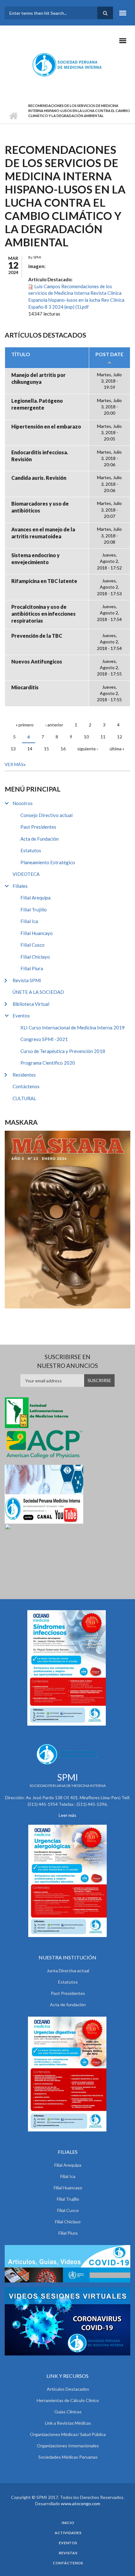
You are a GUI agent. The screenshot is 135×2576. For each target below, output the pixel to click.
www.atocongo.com (81, 2503)
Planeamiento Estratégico (48, 862)
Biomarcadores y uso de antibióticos (40, 507)
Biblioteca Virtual (31, 1004)
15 (46, 749)
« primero (25, 725)
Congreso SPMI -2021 (44, 1039)
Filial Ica (29, 921)
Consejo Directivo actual (46, 815)
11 (103, 737)
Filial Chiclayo (35, 957)
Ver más (14, 764)
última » (117, 749)
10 (86, 737)
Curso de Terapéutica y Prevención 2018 (63, 1051)
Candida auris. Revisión (39, 478)
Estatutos (31, 850)
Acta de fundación (68, 2005)
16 (63, 749)
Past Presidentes (38, 827)
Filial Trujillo (34, 910)
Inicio (13, 116)
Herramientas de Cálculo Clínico (68, 2400)
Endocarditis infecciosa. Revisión (40, 456)
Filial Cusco (32, 945)
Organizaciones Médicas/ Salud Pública (68, 2434)
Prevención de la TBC (37, 636)
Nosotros (23, 803)
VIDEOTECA (26, 874)
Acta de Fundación (40, 839)
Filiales (20, 886)
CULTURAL (24, 1098)
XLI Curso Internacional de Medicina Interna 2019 (73, 1028)
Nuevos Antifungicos (37, 661)
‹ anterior (54, 725)
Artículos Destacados (68, 2389)
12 (120, 737)
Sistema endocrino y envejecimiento (35, 559)
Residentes (24, 1075)
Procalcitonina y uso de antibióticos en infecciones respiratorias (43, 614)
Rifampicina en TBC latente (44, 581)
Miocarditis (25, 687)
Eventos (21, 1016)
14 (30, 749)
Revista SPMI (27, 980)
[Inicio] (68, 64)
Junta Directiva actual (68, 1971)
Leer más (67, 1815)
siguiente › (88, 749)
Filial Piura (32, 968)
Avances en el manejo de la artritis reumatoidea (43, 533)
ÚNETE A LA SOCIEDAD (38, 992)
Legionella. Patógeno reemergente (37, 404)
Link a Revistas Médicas (68, 2423)
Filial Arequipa (35, 898)
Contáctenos (26, 1086)
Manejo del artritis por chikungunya (38, 378)
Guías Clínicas (68, 2412)
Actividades (68, 2533)
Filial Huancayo (37, 933)
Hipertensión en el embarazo (46, 426)
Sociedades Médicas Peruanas (68, 2457)
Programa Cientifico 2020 (48, 1063)
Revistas (68, 2553)
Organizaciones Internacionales (68, 2446)
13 (13, 749)
